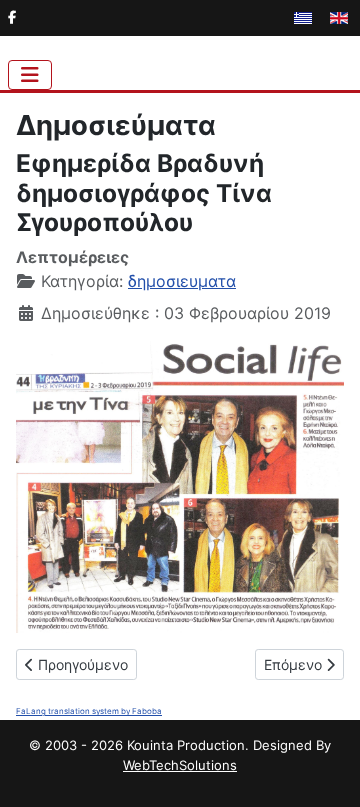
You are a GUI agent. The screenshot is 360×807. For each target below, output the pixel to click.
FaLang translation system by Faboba (89, 711)
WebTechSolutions (180, 765)
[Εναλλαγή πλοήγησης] (30, 75)
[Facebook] (12, 17)
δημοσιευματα (182, 281)
